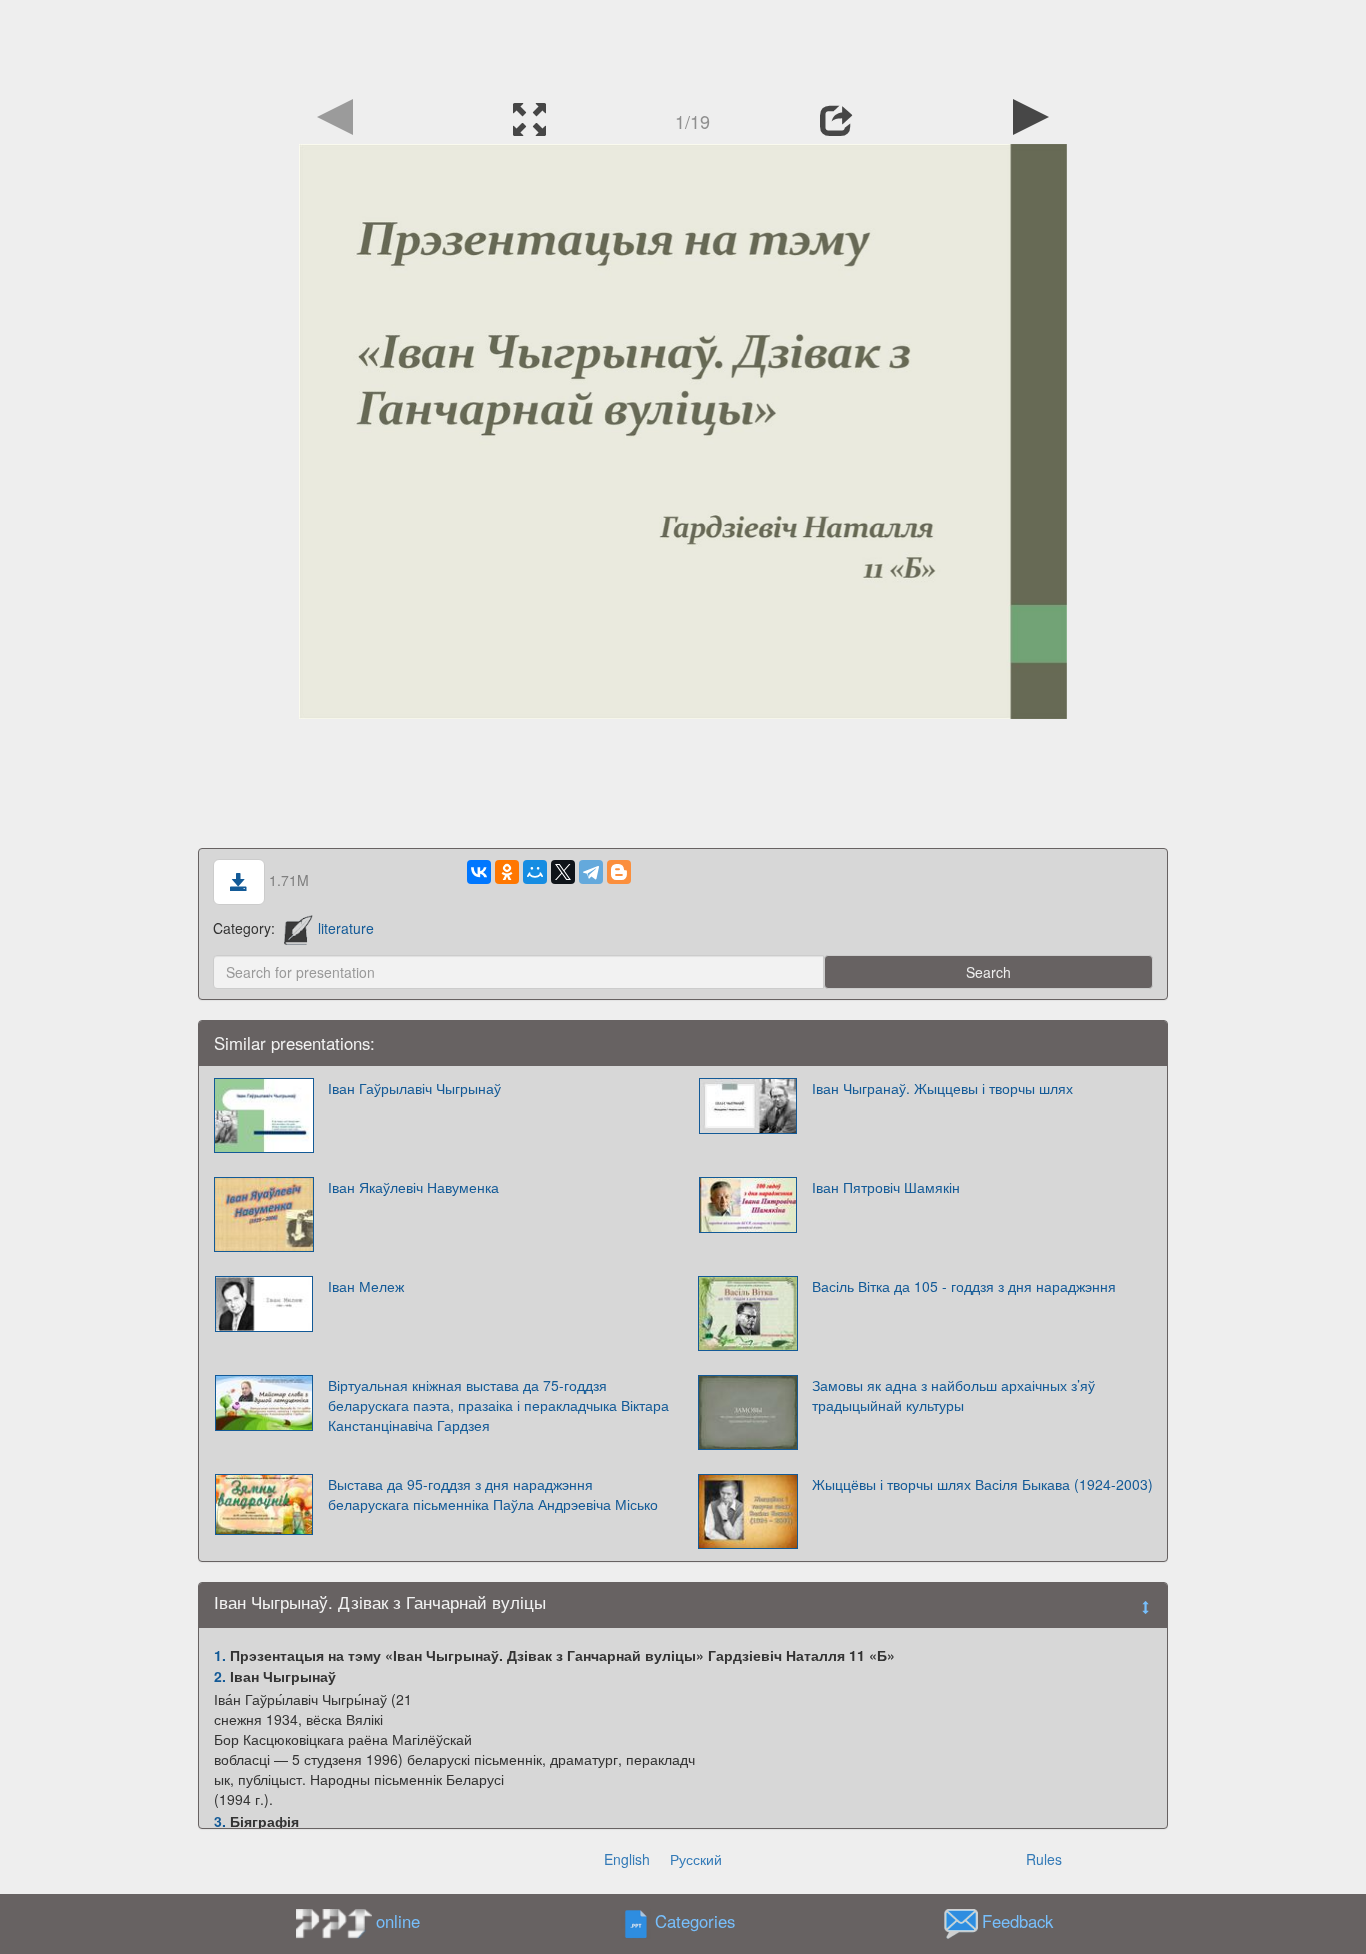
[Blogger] (619, 872)
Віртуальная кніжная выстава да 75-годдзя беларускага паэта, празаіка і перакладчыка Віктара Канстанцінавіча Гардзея (498, 1405)
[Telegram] (591, 872)
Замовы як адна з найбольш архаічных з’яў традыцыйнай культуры (953, 1395)
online (398, 1921)
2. (220, 1676)
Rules (1044, 1859)
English (627, 1859)
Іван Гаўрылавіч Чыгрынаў (414, 1088)
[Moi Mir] (535, 872)
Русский (696, 1859)
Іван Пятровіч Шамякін (886, 1187)
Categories (695, 1921)
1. (220, 1655)
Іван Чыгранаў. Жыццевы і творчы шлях (942, 1088)
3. (220, 1821)
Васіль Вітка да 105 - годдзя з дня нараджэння (964, 1286)
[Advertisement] (683, 45)
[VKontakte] (479, 872)
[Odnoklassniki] (507, 872)
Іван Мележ (366, 1286)
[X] (563, 872)
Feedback (1017, 1921)
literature (346, 928)
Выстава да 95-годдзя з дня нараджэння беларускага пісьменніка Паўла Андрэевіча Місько (493, 1494)
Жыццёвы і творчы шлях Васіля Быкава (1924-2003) (982, 1484)
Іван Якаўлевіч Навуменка (413, 1187)
